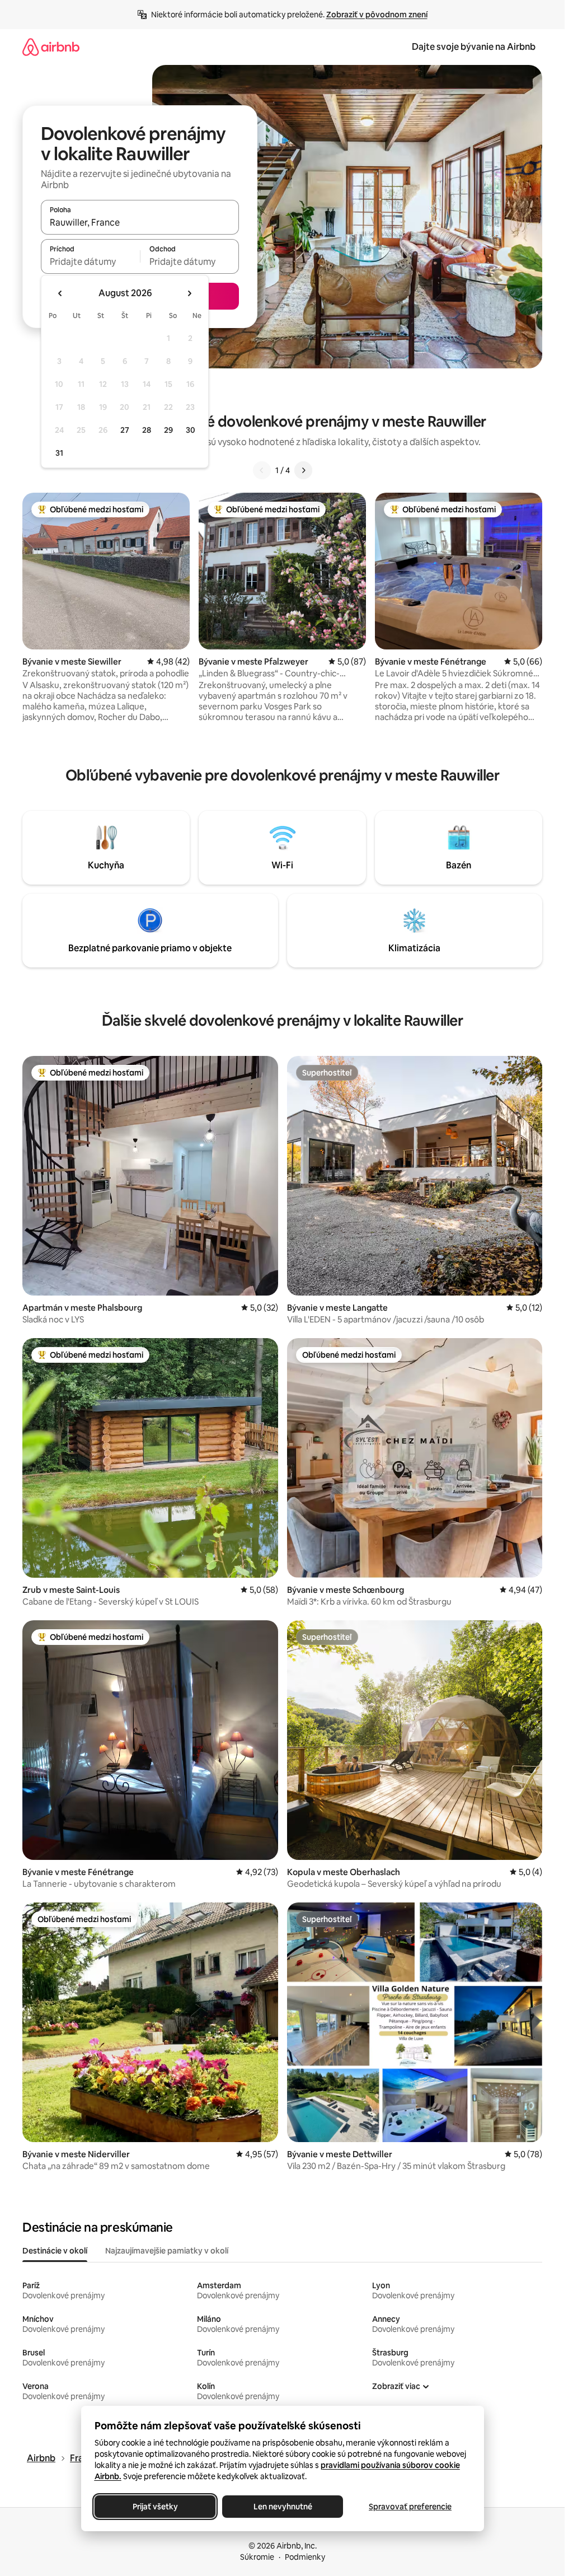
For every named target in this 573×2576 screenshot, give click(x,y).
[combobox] (140, 222)
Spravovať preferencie (410, 2507)
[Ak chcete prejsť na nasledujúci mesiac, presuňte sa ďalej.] (189, 293)
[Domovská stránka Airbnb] (51, 47)
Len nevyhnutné (282, 2507)
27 (125, 430)
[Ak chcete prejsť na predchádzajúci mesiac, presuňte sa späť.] (60, 293)
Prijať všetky (155, 2507)
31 (59, 453)
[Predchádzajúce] (262, 470)
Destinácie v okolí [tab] (55, 2251)
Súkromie (257, 2557)
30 (191, 430)
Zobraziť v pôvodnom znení (377, 15)
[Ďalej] (303, 470)
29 (168, 430)
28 (147, 430)
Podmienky (305, 2557)
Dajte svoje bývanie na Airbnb (474, 47)
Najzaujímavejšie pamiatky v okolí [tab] (167, 2251)
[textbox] (90, 261)
